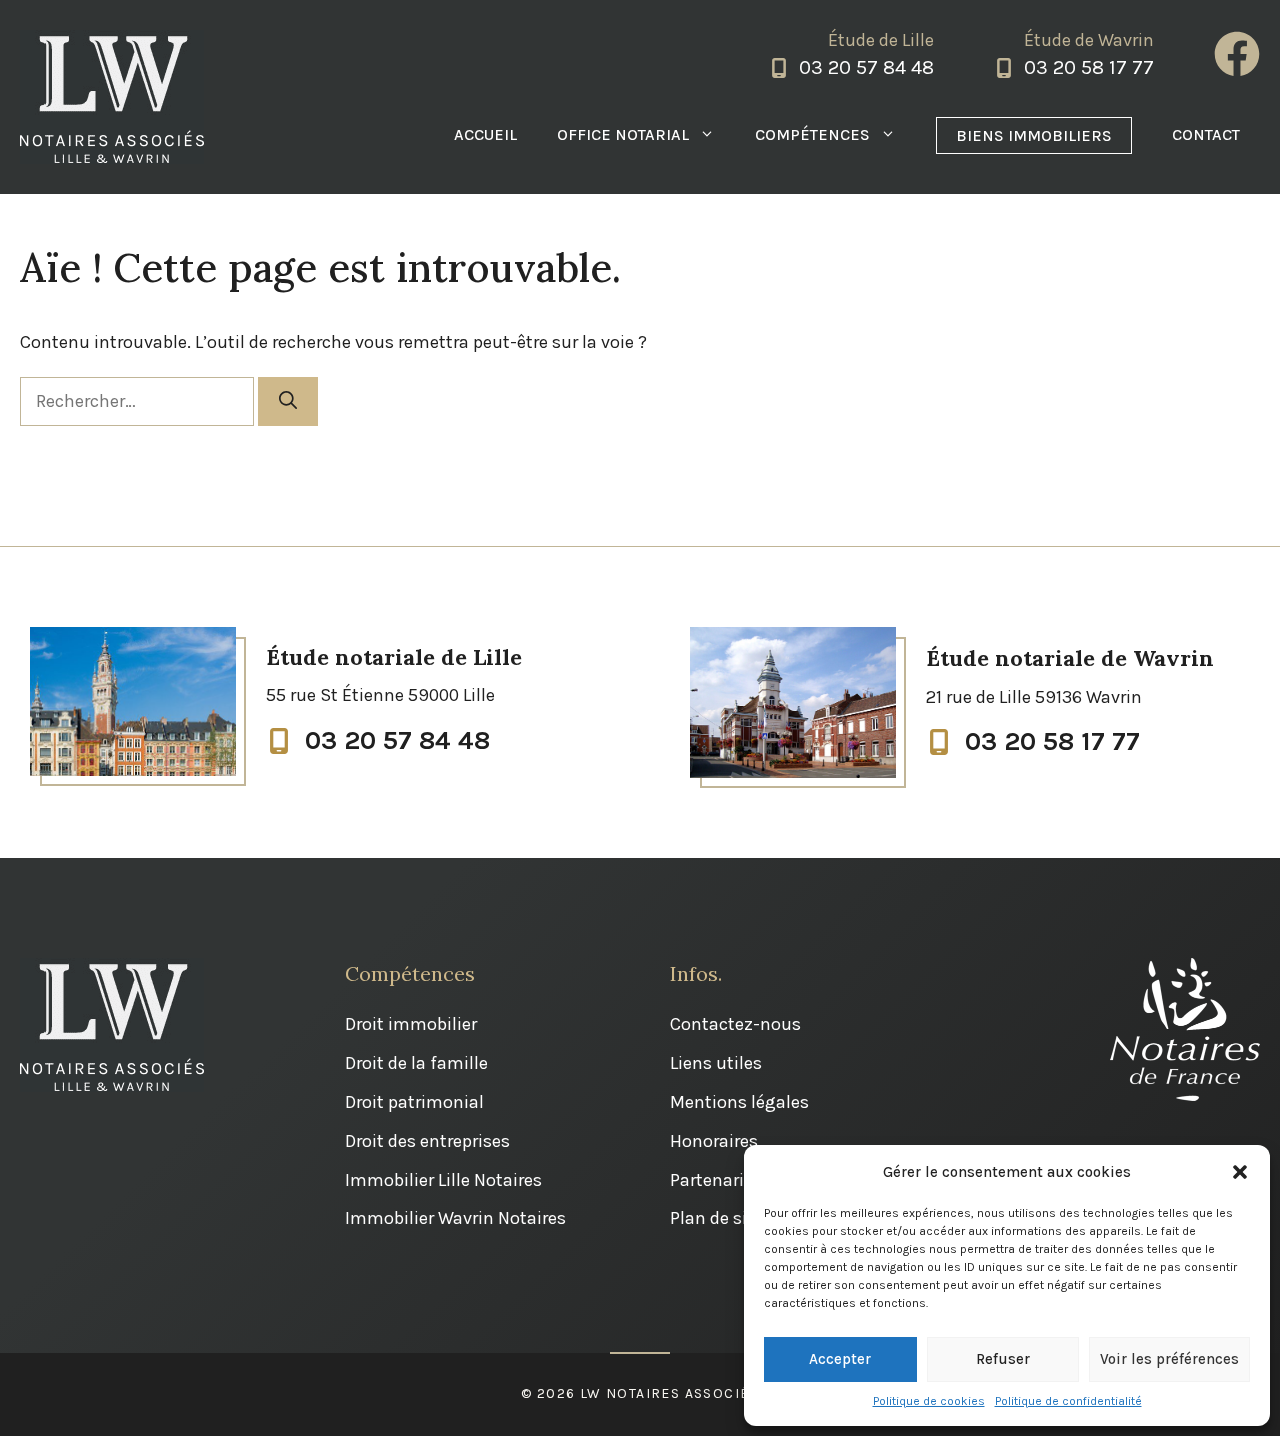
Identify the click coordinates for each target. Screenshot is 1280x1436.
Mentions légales (739, 1102)
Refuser (1003, 1359)
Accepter (840, 1359)
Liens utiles (716, 1063)
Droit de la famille (416, 1063)
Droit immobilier (411, 1024)
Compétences (812, 134)
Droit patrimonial (414, 1102)
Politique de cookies (929, 1401)
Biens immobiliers (1034, 135)
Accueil (485, 134)
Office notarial (623, 134)
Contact (1206, 134)
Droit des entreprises (427, 1141)
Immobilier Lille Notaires (443, 1180)
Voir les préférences (1169, 1359)
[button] (1240, 1172)
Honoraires (714, 1141)
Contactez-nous (735, 1024)
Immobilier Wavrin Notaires (455, 1218)
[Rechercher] (288, 401)
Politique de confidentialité (1068, 1401)
